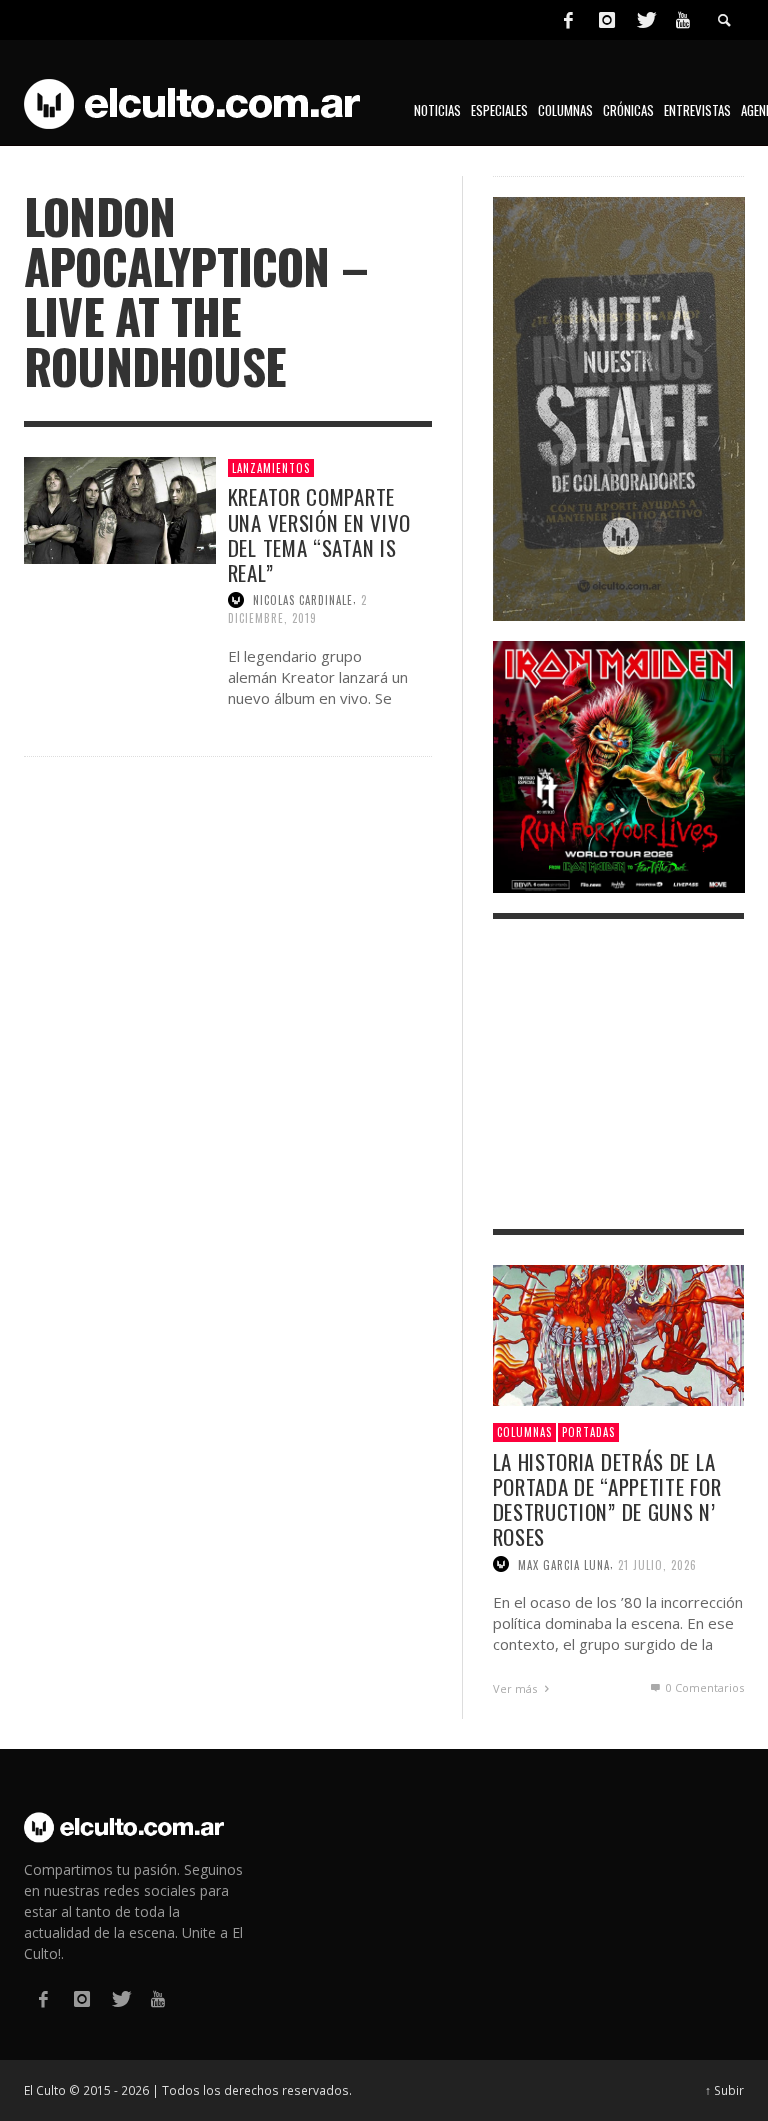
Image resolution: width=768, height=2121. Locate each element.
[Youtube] (683, 20)
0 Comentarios (703, 1687)
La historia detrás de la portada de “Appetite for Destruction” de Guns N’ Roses (607, 1499)
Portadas (588, 1432)
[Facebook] (568, 20)
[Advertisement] (619, 1074)
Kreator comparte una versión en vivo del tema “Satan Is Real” (319, 534)
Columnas (524, 1432)
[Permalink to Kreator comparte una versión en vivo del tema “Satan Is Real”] (120, 508)
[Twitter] (645, 20)
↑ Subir (724, 2090)
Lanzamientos (271, 468)
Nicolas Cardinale (303, 600)
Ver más (516, 1688)
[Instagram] (607, 20)
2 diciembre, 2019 (297, 609)
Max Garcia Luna (564, 1564)
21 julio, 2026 (657, 1564)
